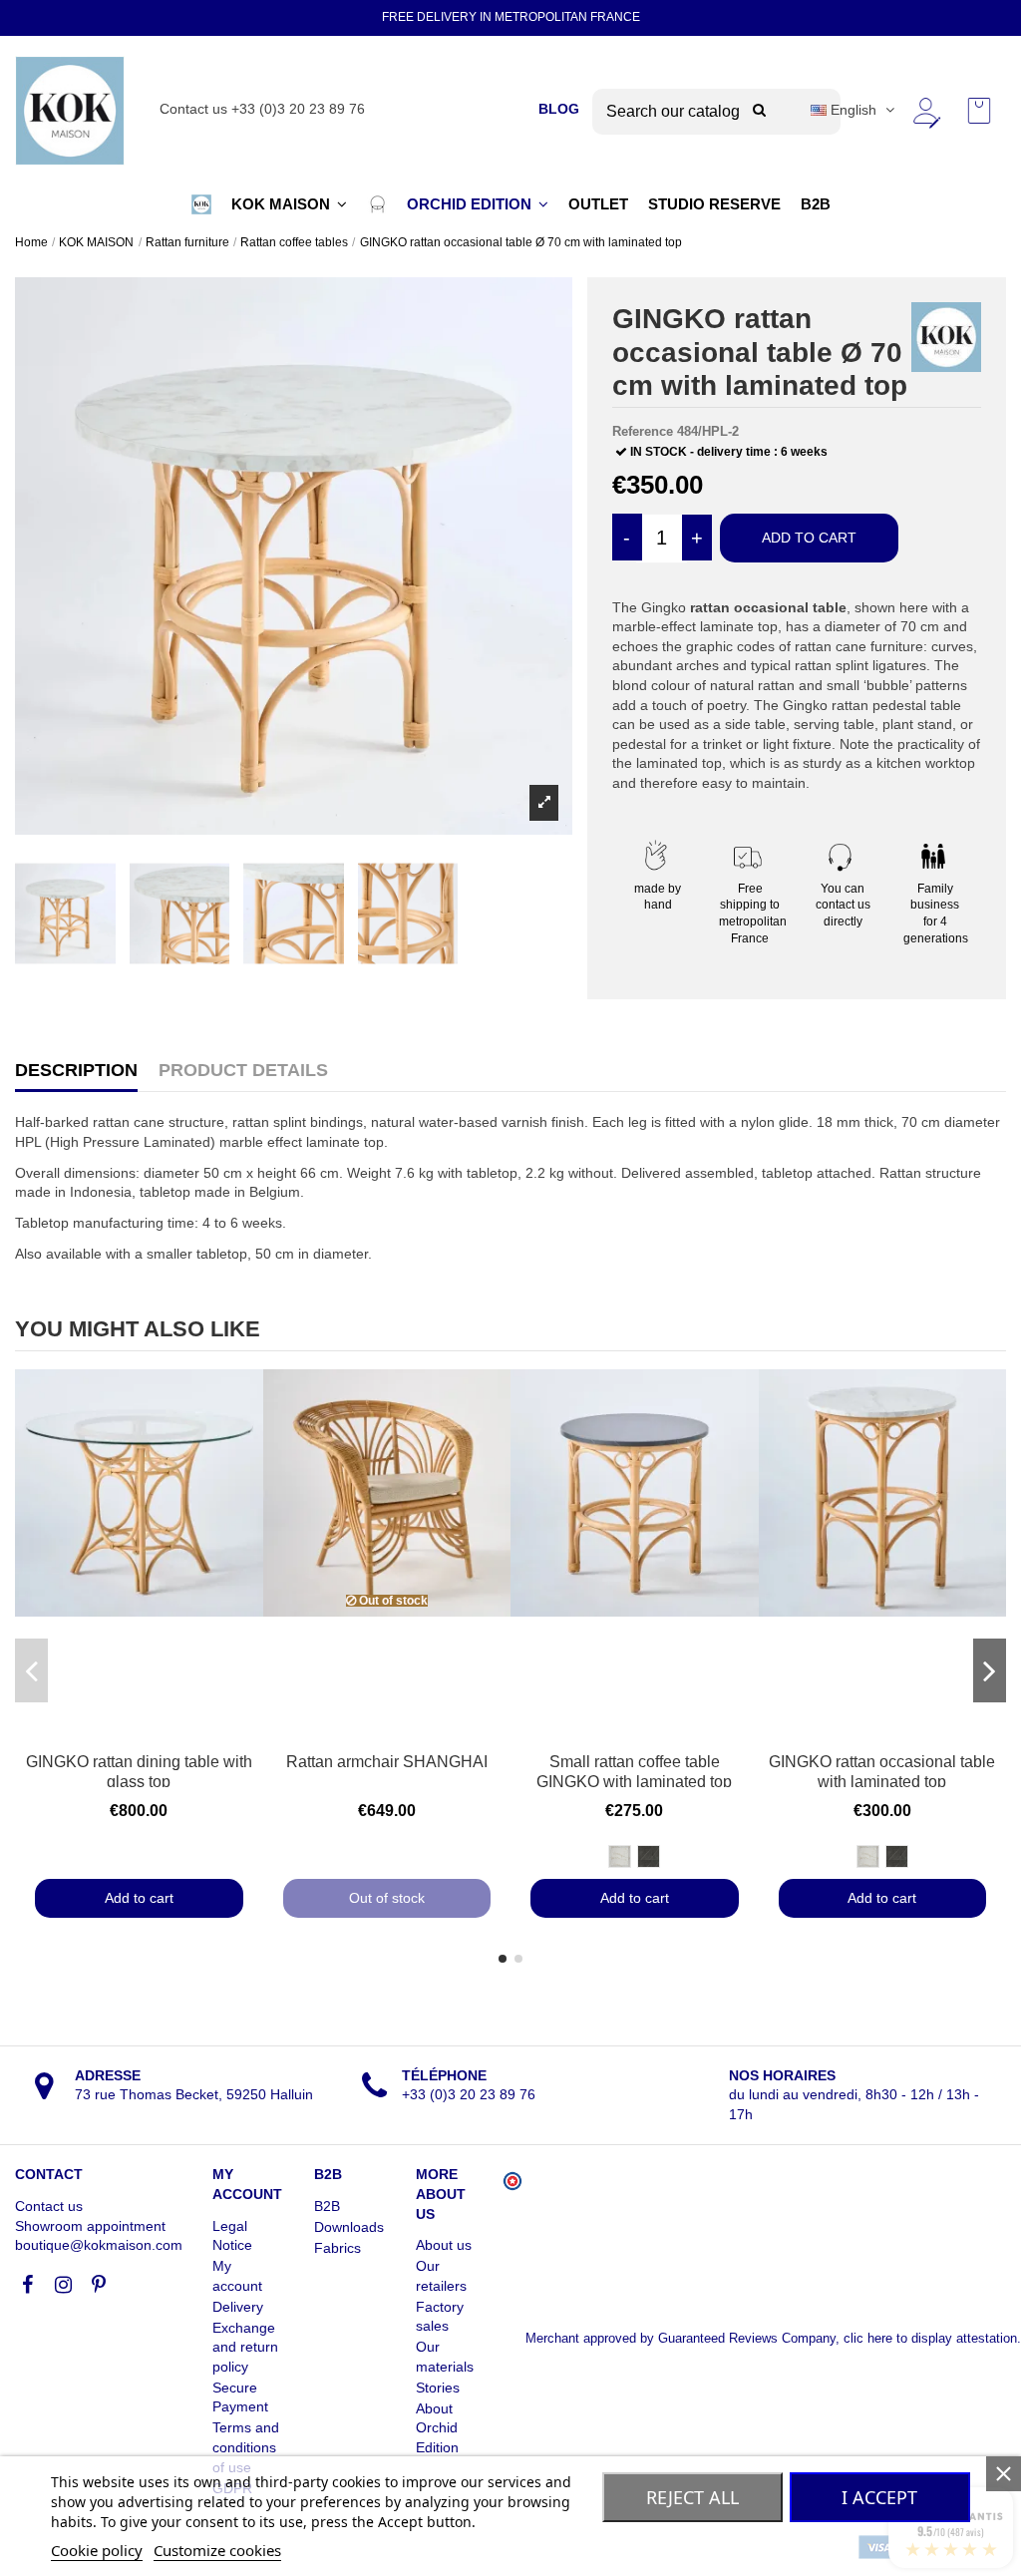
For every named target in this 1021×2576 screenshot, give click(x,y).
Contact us (49, 2206)
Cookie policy (97, 2550)
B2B (327, 2206)
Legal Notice (232, 2236)
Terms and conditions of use (246, 2447)
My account (237, 2276)
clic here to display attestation (930, 2339)
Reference (643, 431)
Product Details (243, 1071)
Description (76, 1071)
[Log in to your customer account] (925, 111)
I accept (879, 2497)
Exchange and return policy (245, 2347)
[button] (201, 204)
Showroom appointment (90, 2226)
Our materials (445, 2357)
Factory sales (440, 2317)
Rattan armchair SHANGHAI (387, 1762)
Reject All (692, 2497)
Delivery (238, 2307)
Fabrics (338, 2248)
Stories (438, 2388)
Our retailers (441, 2276)
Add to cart (809, 538)
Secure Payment (240, 2397)
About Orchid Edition (437, 2428)
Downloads (349, 2227)
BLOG (559, 109)
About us (444, 2245)
